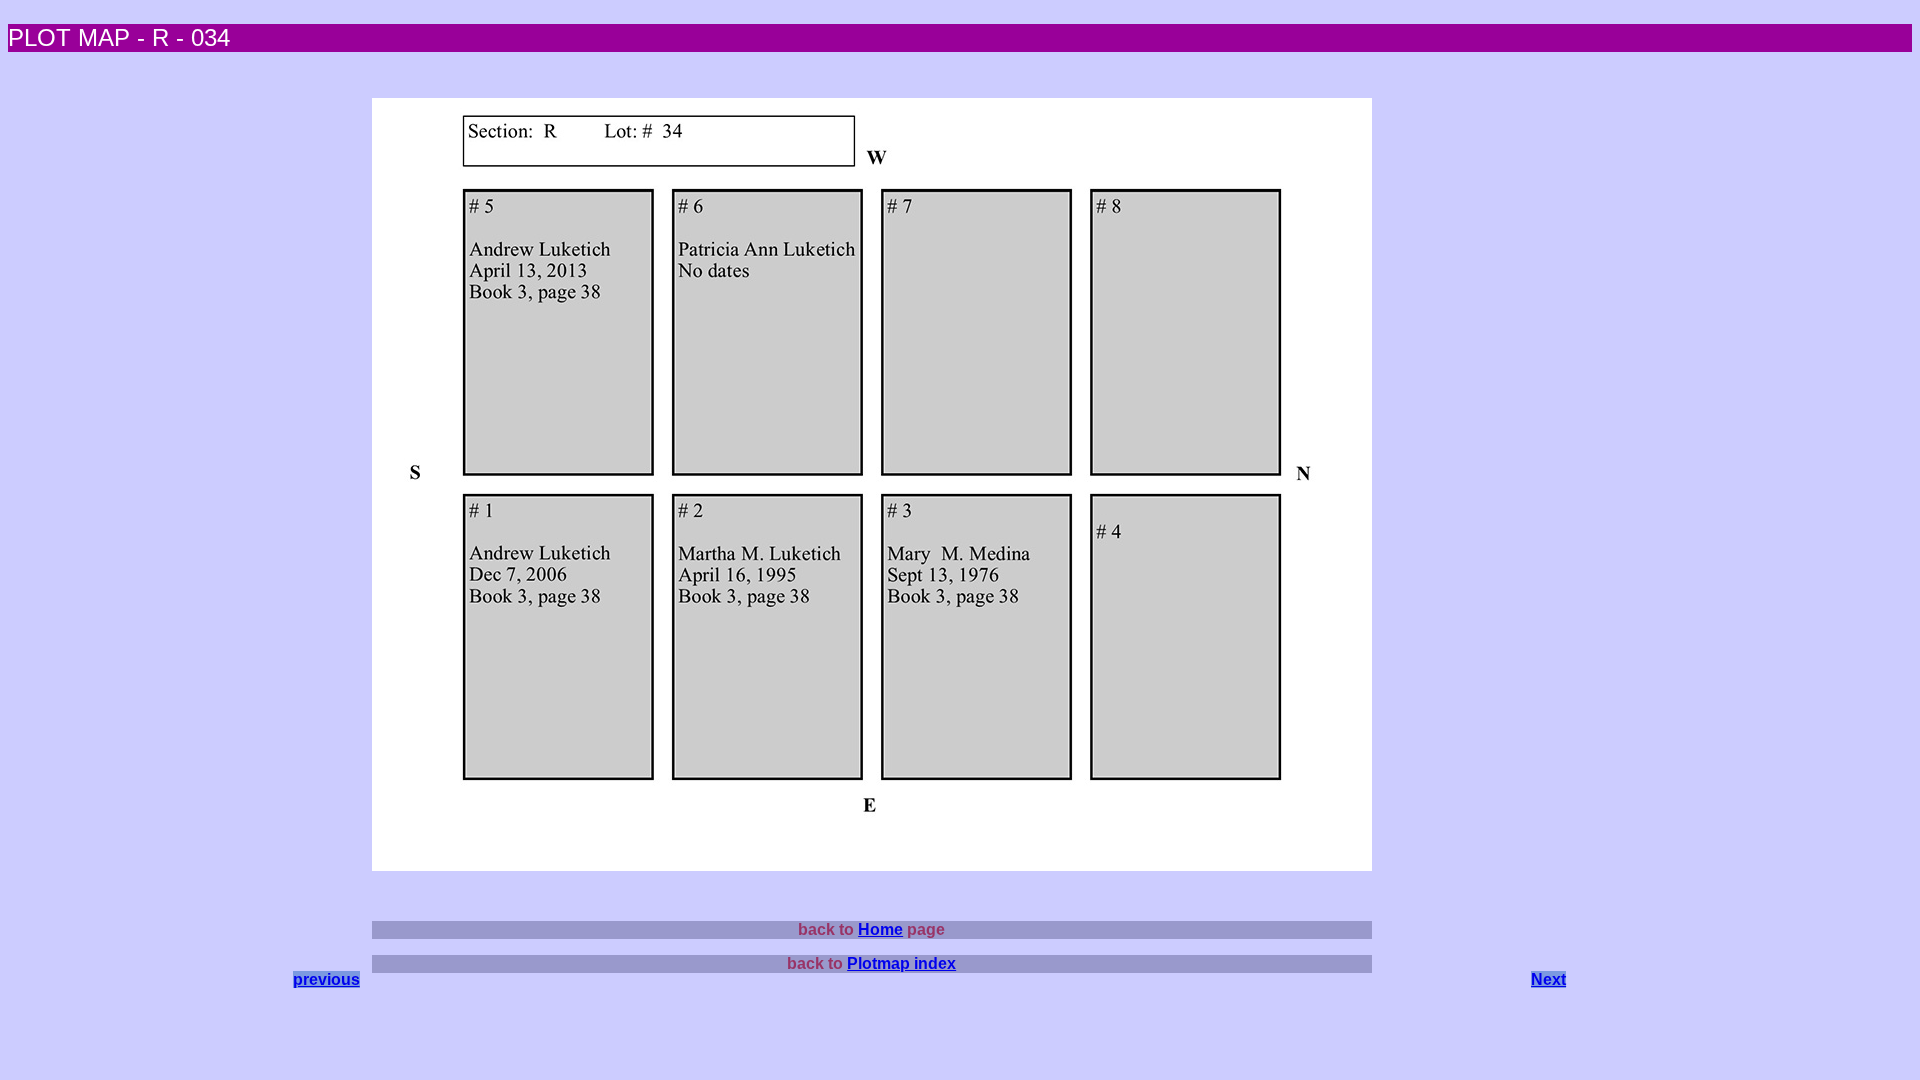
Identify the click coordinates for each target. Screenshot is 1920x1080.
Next (1548, 979)
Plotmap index (901, 963)
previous (326, 979)
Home (880, 929)
